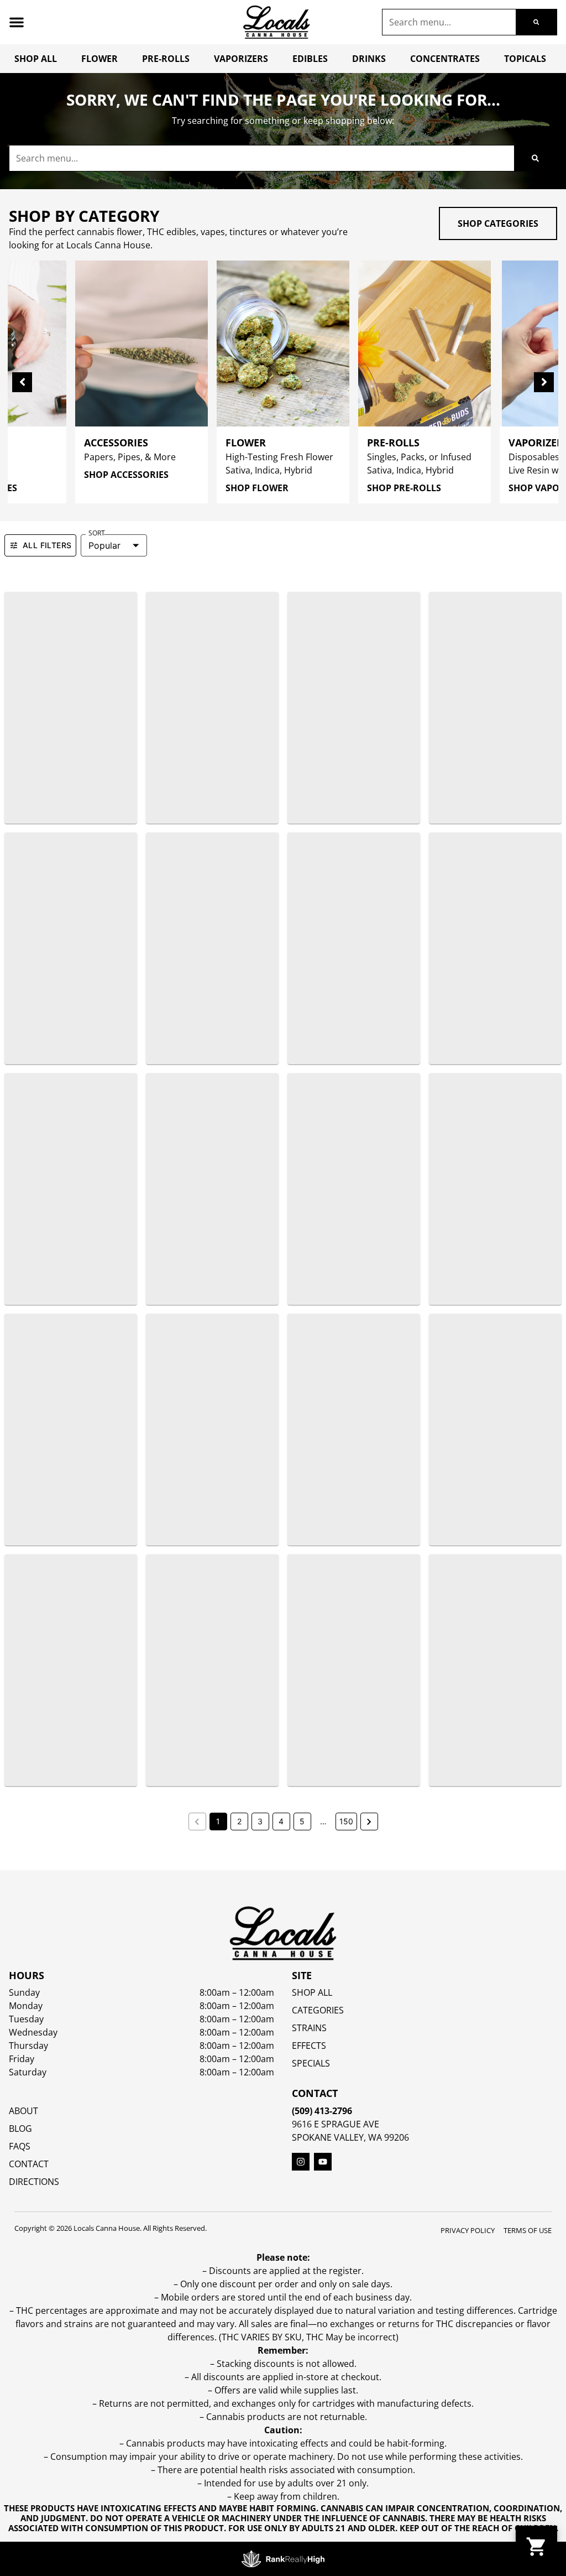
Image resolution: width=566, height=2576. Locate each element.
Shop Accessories (126, 475)
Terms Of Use (528, 2230)
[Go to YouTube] (323, 2162)
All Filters (47, 545)
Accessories (116, 443)
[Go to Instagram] (301, 2162)
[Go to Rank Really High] (283, 2559)
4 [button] (281, 1821)
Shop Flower (257, 488)
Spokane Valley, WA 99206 (350, 2137)
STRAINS (309, 2028)
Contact (29, 2164)
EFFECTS (309, 2046)
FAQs (20, 2146)
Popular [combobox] (104, 545)
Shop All (36, 59)
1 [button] (218, 1821)
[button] (17, 22)
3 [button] (260, 1821)
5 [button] (302, 1821)
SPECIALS (311, 2063)
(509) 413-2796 (322, 2111)
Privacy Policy (468, 2230)
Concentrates (445, 59)
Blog (20, 2129)
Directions (34, 2182)
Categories (318, 2010)
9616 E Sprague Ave (336, 2124)
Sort (97, 533)
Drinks (369, 59)
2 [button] (239, 1821)
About (23, 2111)
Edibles (310, 59)
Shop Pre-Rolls (404, 488)
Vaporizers (241, 59)
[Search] (536, 22)
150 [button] (346, 1821)
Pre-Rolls (166, 59)
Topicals (525, 59)
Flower (99, 59)
